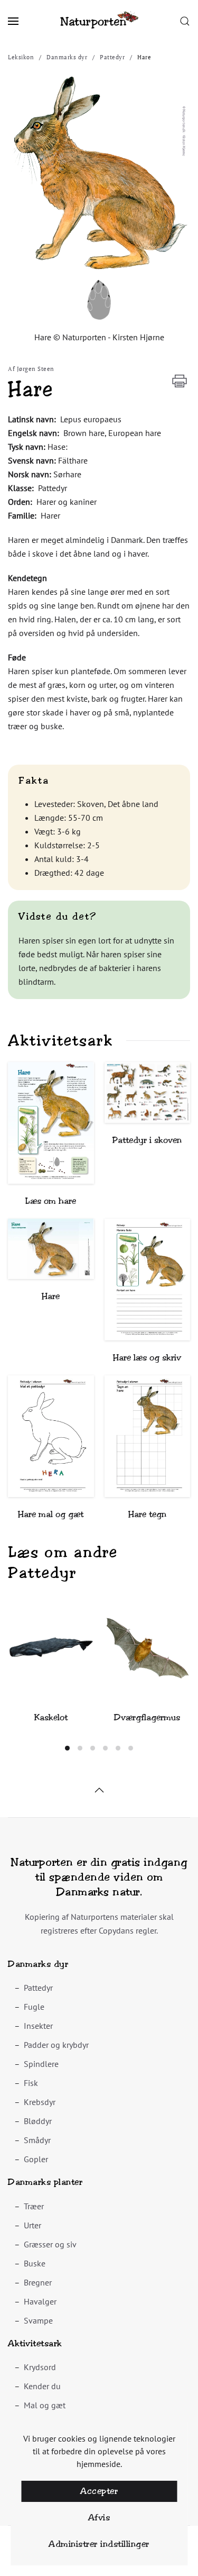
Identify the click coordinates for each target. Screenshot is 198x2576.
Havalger (40, 2301)
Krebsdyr (40, 2102)
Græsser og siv (50, 2244)
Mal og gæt (45, 2405)
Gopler (36, 2159)
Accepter (99, 2491)
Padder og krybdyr (56, 2045)
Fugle (34, 2007)
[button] (13, 21)
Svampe (38, 2320)
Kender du (42, 2386)
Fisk (31, 2083)
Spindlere (41, 2064)
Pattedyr (38, 1988)
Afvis (99, 2518)
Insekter (38, 2026)
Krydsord (40, 2367)
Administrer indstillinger (99, 2544)
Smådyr (37, 2140)
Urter (32, 2225)
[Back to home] (99, 21)
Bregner (38, 2282)
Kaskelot (51, 1717)
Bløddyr (38, 2121)
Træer (34, 2206)
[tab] (67, 1748)
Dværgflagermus (147, 1717)
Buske (35, 2263)
